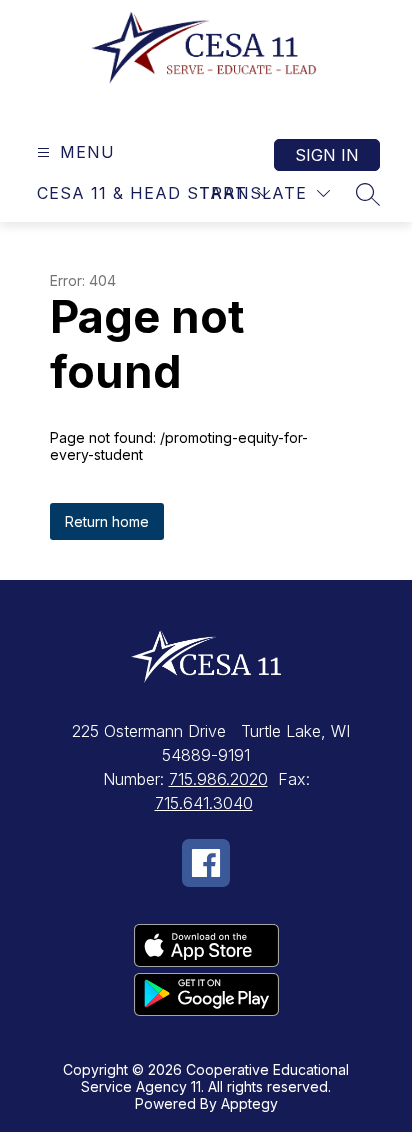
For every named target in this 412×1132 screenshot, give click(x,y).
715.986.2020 (218, 779)
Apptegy (249, 1103)
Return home (107, 521)
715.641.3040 (204, 803)
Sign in (327, 155)
